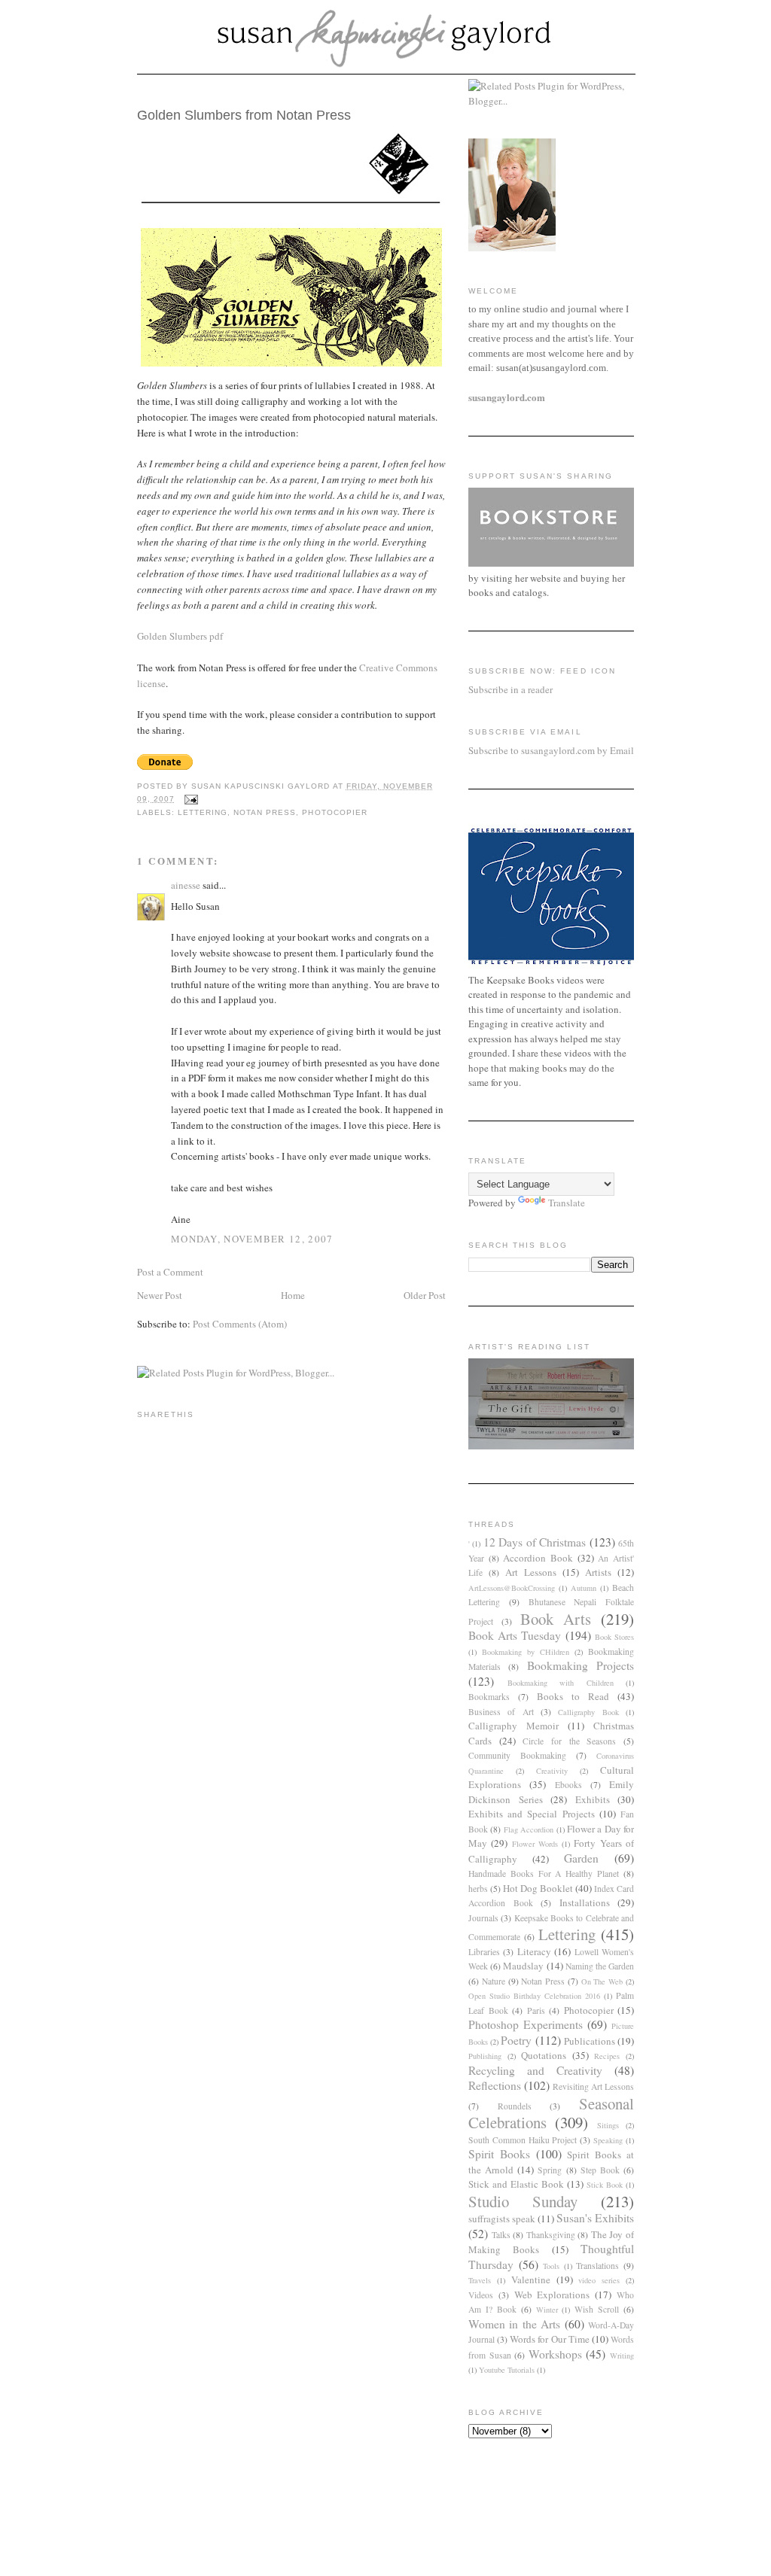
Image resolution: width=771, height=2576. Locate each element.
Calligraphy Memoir (513, 1726)
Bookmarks (489, 1697)
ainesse (186, 885)
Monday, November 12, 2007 (252, 1239)
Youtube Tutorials (507, 2370)
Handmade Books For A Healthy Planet (544, 1873)
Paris (536, 2010)
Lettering (203, 812)
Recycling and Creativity (535, 2070)
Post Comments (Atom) (240, 1324)
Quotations (544, 2055)
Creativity (552, 1771)
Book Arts (556, 1619)
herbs (478, 1889)
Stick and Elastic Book (516, 2184)
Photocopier (334, 812)
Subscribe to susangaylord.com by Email (551, 750)
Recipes (607, 2056)
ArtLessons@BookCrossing (512, 1588)
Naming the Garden (600, 1966)
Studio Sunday (523, 2201)
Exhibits (593, 1799)
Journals (483, 1918)
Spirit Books (499, 2154)
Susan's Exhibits (595, 2218)
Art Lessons (531, 1572)
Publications (590, 2041)
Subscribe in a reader (510, 689)
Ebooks (568, 1785)
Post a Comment (170, 1272)
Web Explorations (552, 2295)
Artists (598, 1572)
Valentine (531, 2279)
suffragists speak (502, 2219)
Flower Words (535, 1844)
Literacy (534, 1951)
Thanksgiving (551, 2235)
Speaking (608, 2140)
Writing (622, 2356)
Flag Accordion (529, 1829)
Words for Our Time (549, 2339)
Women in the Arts (514, 2324)
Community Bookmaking (517, 1755)
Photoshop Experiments (526, 2024)
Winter (547, 2310)
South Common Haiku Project (523, 2140)
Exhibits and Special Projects (532, 1814)
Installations (585, 1902)
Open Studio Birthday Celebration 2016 (534, 1996)
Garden (581, 1858)
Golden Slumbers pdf (180, 636)
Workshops (555, 2354)
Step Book (600, 2170)
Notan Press (265, 812)
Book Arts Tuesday (515, 1635)
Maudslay (523, 1966)
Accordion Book (538, 1558)
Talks (501, 2235)
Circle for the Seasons (569, 1741)
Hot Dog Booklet (538, 1888)
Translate (567, 1203)
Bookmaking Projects (581, 1665)
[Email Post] (191, 799)
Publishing (485, 2056)
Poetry (516, 2040)
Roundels (515, 2106)
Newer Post (160, 1295)
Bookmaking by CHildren (526, 1652)
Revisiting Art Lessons (593, 2086)
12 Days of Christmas (535, 1542)
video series (599, 2280)
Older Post (425, 1295)
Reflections (495, 2085)
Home (293, 1295)
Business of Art (501, 1712)
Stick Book (605, 2185)
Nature (494, 1981)
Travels (480, 2280)
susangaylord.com (507, 397)
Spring (550, 2170)
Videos (481, 2295)
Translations (597, 2266)
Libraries (484, 1952)
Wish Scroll (597, 2309)
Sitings (608, 2125)
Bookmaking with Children (561, 1683)
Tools (551, 2266)
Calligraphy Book (588, 1712)
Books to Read (573, 1696)
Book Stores (614, 1637)
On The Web (602, 1981)
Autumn (584, 1588)
